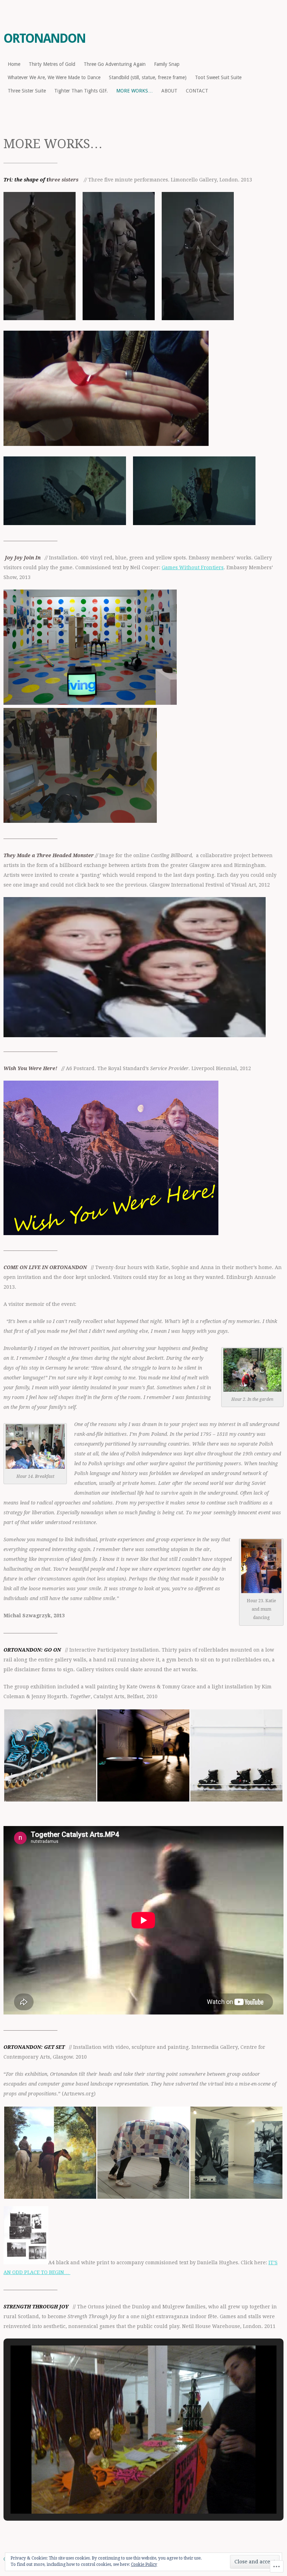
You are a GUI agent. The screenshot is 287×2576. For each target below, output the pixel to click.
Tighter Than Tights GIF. (81, 91)
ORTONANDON (44, 38)
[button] (50, 1755)
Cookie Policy (144, 2564)
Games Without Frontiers (193, 567)
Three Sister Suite (27, 91)
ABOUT (169, 91)
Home (14, 64)
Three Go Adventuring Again (115, 64)
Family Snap (167, 64)
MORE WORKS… (135, 91)
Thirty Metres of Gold (52, 64)
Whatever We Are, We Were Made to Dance (54, 77)
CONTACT (197, 91)
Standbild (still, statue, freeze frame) (148, 77)
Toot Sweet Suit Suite (218, 77)
